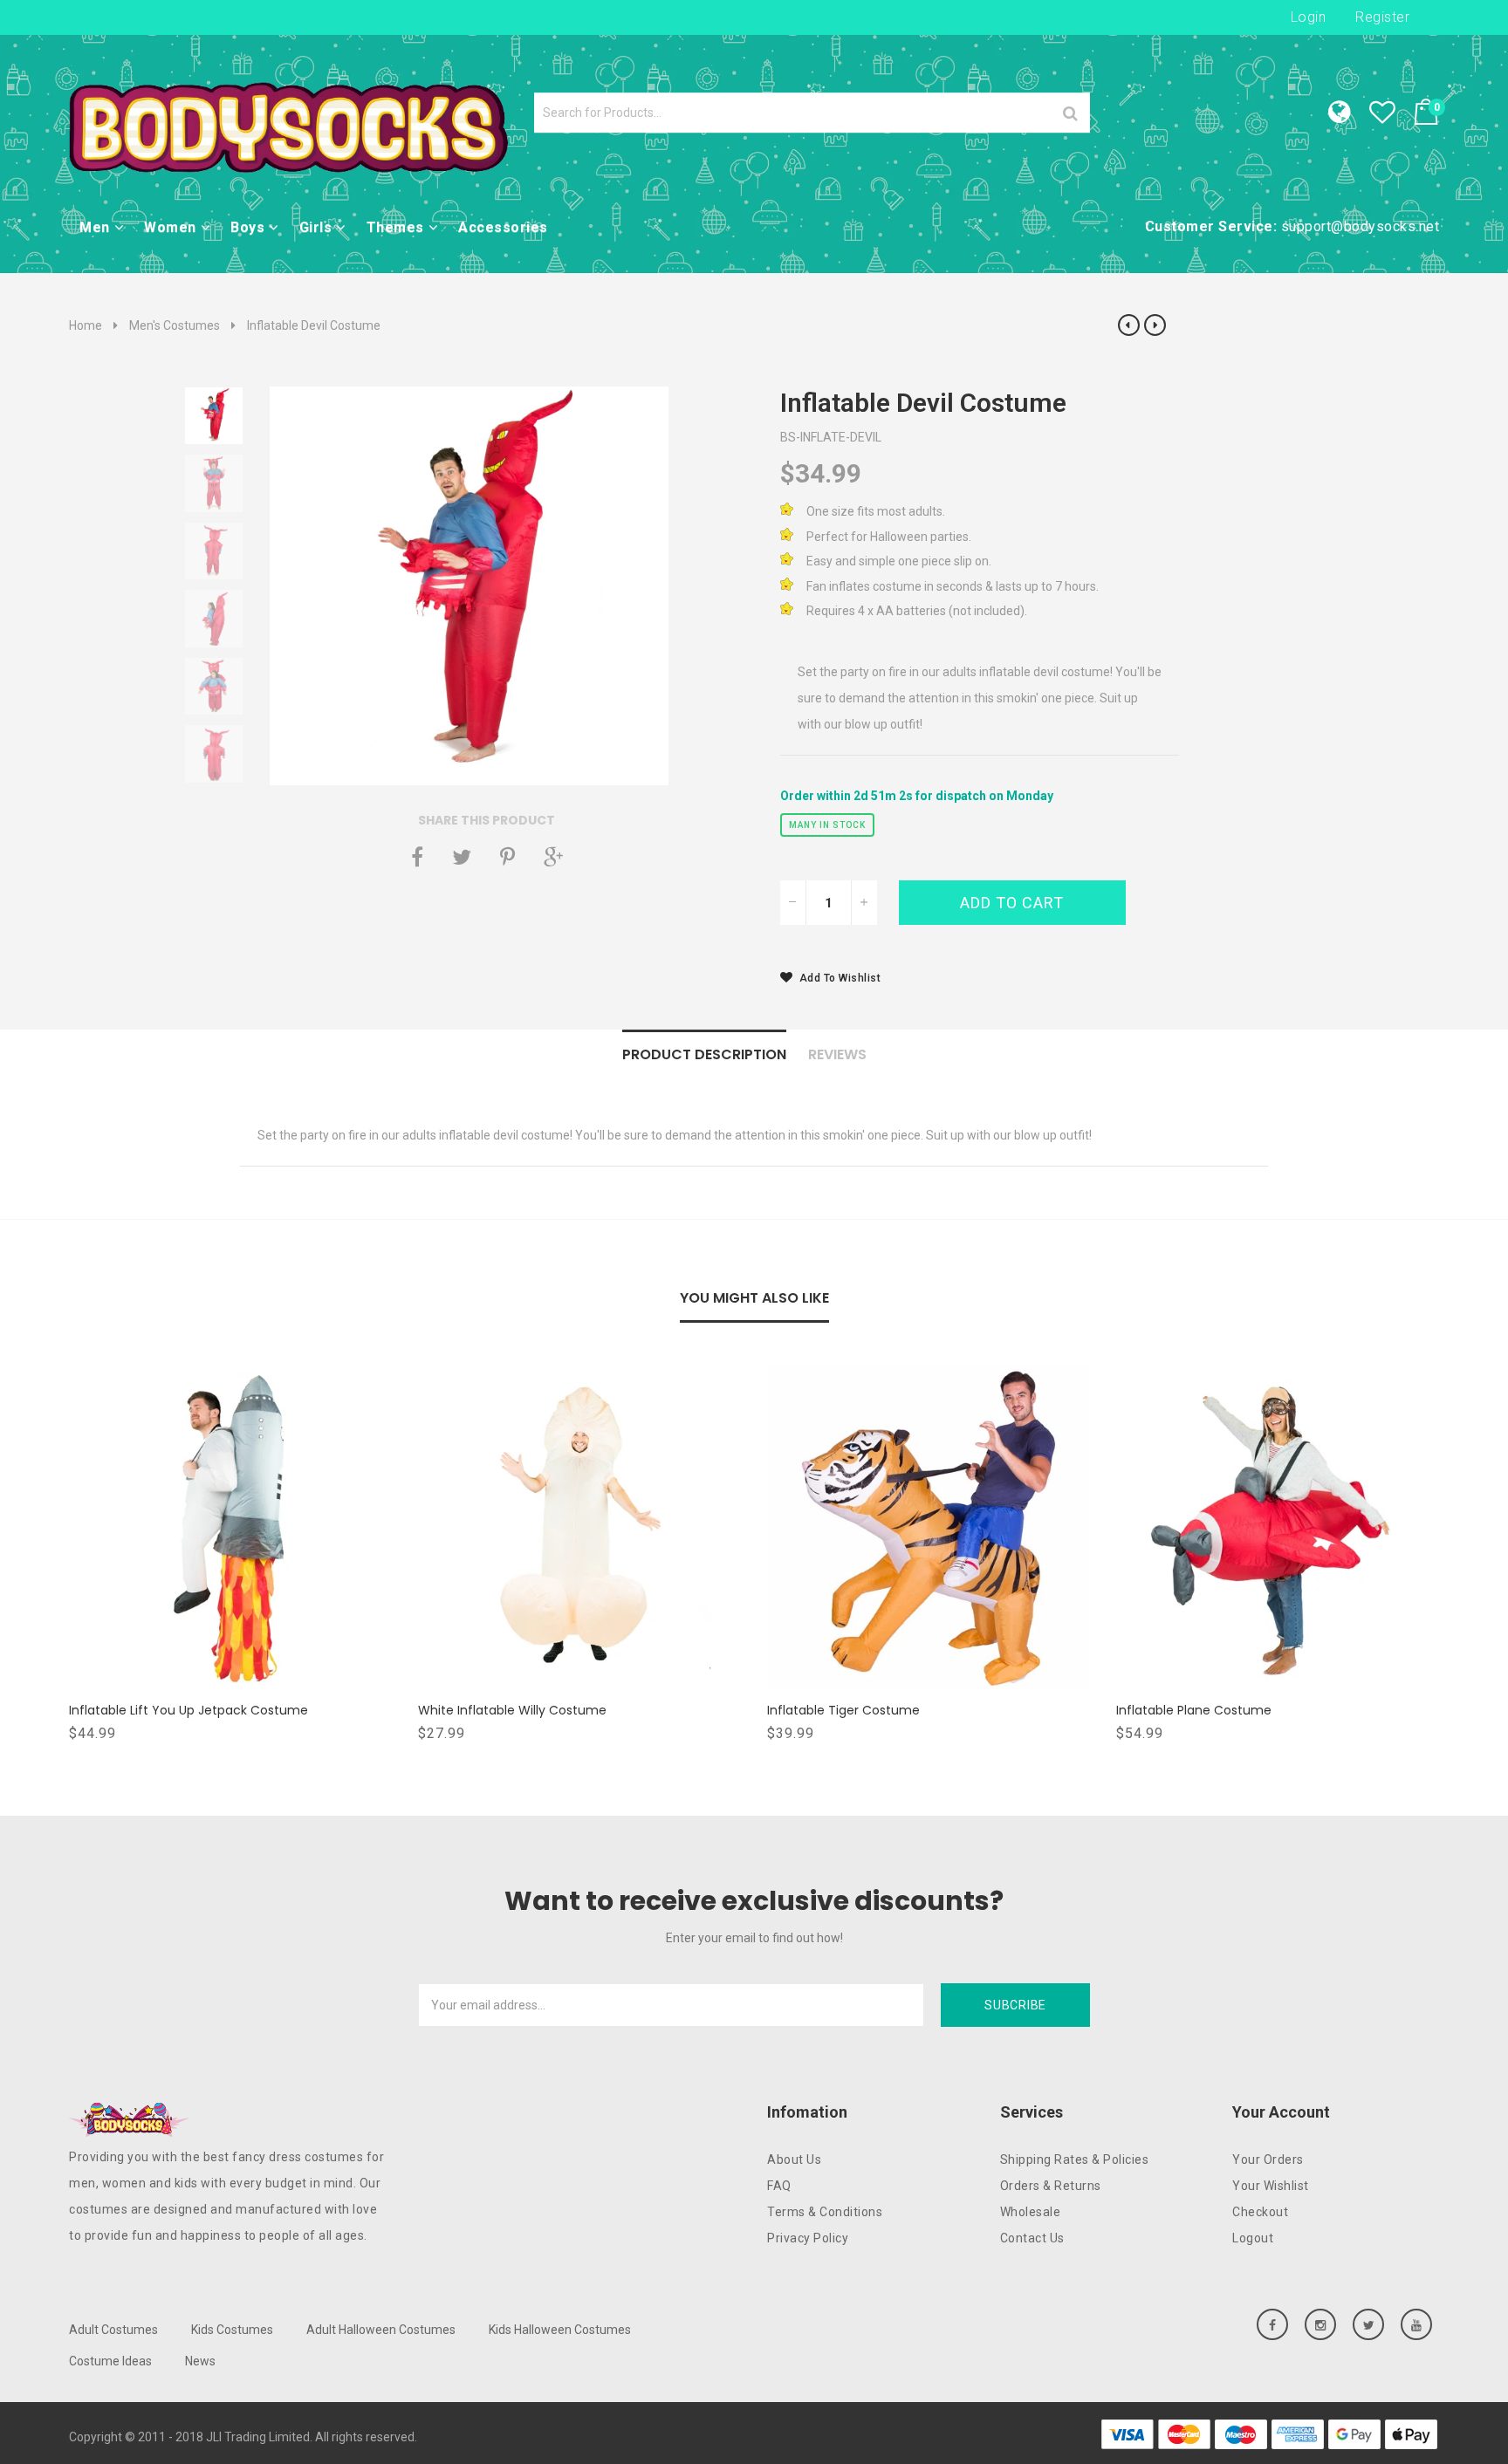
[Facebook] (417, 857)
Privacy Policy (808, 2238)
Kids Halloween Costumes (560, 2330)
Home (86, 325)
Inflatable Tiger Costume (843, 1710)
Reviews (837, 1054)
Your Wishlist (1271, 2186)
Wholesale (1031, 2212)
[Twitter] (462, 857)
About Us (794, 2159)
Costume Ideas (110, 2361)
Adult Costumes (113, 2330)
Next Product (1155, 325)
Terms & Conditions (825, 2212)
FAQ (779, 2186)
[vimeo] (507, 857)
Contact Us (1032, 2238)
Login (1309, 17)
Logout (1253, 2238)
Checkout (1260, 2212)
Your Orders (1268, 2159)
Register (1382, 17)
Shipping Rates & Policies (1075, 2159)
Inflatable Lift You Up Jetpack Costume (188, 1710)
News (200, 2361)
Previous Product (1129, 325)
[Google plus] (553, 857)
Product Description (704, 1054)
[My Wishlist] (1391, 117)
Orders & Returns (1051, 2186)
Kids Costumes (232, 2330)
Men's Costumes (175, 325)
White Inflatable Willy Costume (512, 1710)
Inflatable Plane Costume (1194, 1710)
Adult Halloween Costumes (381, 2330)
